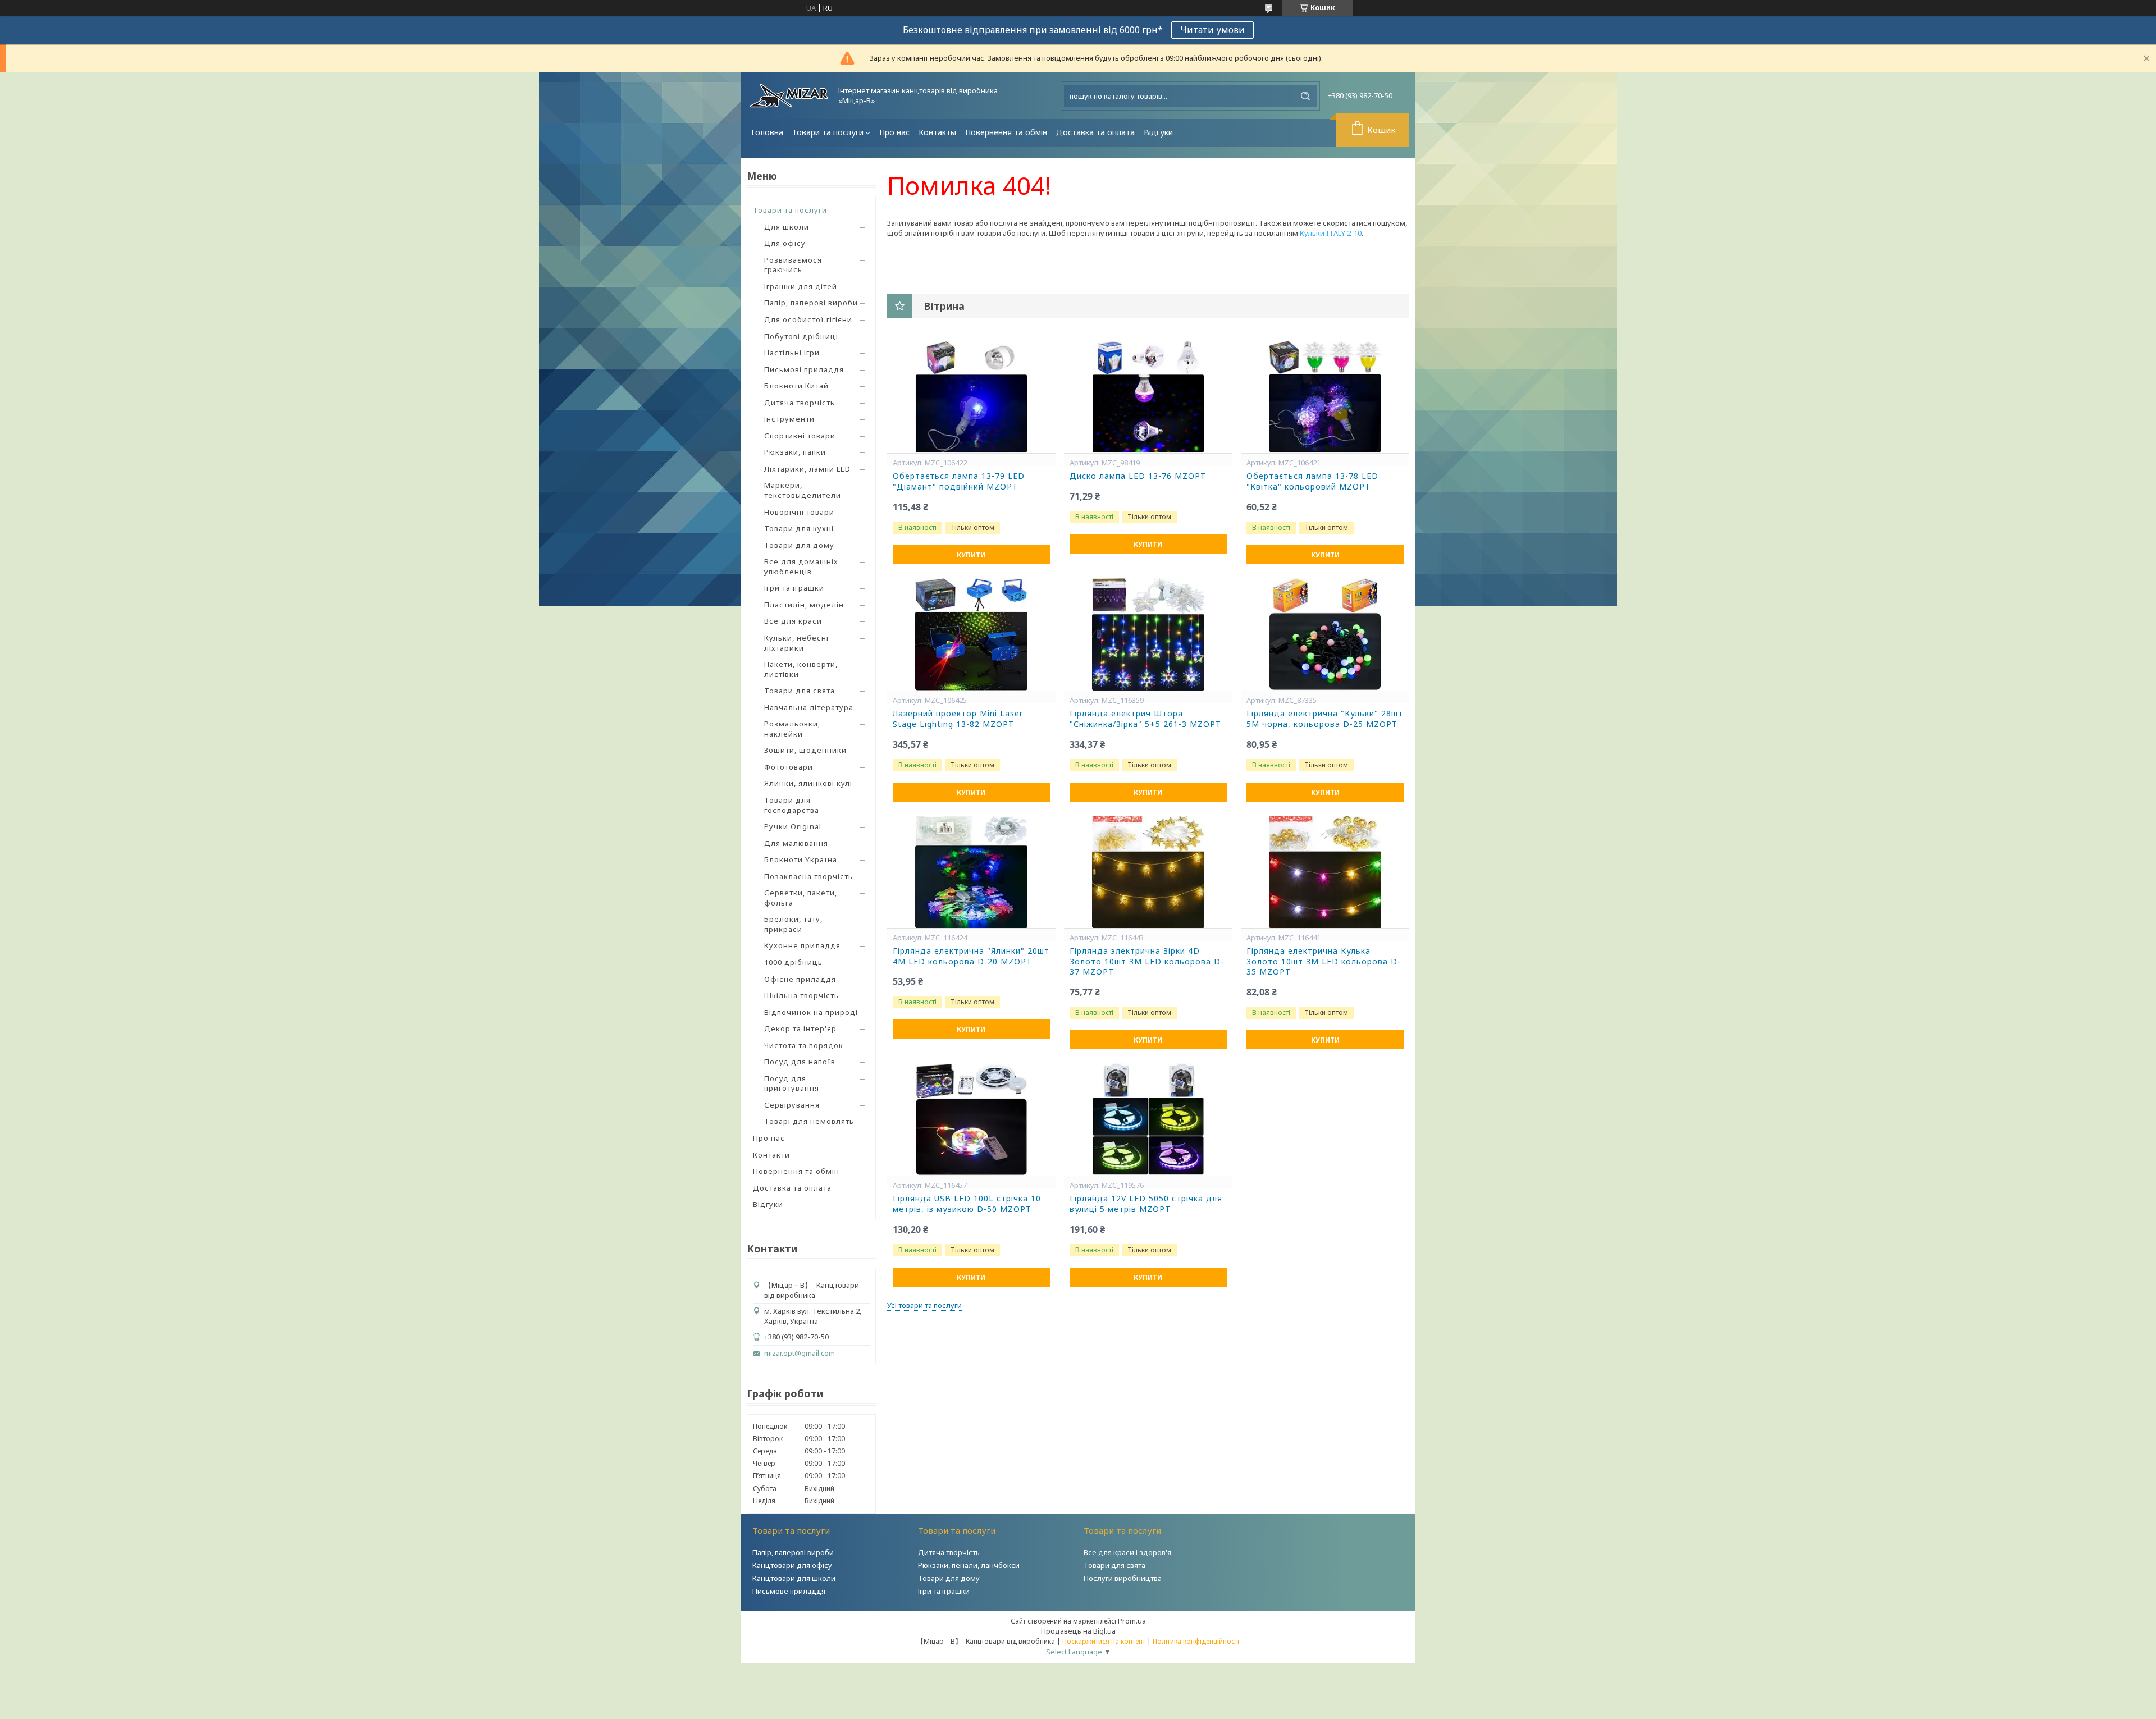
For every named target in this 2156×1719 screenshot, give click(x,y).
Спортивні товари (800, 436)
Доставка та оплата (1095, 132)
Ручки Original (793, 826)
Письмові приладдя (804, 369)
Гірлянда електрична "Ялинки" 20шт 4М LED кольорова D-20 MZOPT (971, 956)
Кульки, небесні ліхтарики (796, 643)
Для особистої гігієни (808, 319)
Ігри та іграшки (794, 588)
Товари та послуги (828, 132)
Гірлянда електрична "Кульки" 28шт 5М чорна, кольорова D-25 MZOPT (1325, 719)
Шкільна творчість (801, 995)
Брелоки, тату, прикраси (793, 924)
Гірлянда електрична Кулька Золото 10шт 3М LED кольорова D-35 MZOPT (1324, 962)
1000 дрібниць (793, 962)
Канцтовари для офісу (792, 1565)
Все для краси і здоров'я (1127, 1552)
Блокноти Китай (796, 386)
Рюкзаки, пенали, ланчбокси (969, 1565)
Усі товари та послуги (924, 1305)
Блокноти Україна (801, 859)
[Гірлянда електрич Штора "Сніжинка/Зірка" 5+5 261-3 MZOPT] (1148, 634)
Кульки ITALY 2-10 (1331, 233)
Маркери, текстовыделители (803, 490)
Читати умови (1212, 30)
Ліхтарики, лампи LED (807, 469)
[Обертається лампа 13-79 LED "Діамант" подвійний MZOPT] (971, 397)
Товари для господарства (792, 805)
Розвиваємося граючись (793, 265)
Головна (767, 132)
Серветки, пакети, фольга (801, 898)
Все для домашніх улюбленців (801, 566)
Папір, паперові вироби (811, 303)
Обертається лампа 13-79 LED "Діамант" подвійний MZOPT (959, 481)
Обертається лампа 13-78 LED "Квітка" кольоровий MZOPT (1312, 481)
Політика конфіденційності (1196, 1641)
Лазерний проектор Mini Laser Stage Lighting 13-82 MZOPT (958, 719)
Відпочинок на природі (811, 1012)
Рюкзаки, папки (795, 452)
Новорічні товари (799, 512)
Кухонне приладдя (802, 945)
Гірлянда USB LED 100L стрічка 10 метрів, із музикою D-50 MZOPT (967, 1204)
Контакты (937, 132)
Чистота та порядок (804, 1045)
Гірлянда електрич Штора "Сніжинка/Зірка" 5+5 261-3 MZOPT (1145, 719)
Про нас (894, 132)
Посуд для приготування (792, 1083)
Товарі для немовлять (809, 1121)
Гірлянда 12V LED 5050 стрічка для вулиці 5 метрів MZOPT (1146, 1204)
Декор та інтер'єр (800, 1028)
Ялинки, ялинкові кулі (808, 783)
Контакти (771, 1155)
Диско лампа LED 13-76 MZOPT (1138, 476)
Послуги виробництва (1123, 1578)
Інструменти (789, 419)
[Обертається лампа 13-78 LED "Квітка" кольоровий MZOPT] (1325, 397)
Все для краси (793, 621)
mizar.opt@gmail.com (800, 1353)
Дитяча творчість (800, 403)
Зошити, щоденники (805, 750)
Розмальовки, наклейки (792, 729)
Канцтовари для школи (794, 1578)
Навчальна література (809, 707)
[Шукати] (1305, 96)
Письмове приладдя (789, 1591)
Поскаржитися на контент (1104, 1641)
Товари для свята (800, 691)
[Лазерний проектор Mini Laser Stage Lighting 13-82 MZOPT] (971, 634)
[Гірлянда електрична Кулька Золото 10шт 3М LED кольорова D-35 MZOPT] (1325, 872)
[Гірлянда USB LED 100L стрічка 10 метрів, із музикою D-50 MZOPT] (971, 1119)
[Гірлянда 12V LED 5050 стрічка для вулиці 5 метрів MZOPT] (1148, 1119)
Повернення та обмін (1006, 132)
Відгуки (1158, 132)
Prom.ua (1132, 1621)
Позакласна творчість (808, 876)
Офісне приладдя (800, 979)
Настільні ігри (792, 353)
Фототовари (789, 767)
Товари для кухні (799, 528)
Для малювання (796, 843)
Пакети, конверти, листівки (801, 669)
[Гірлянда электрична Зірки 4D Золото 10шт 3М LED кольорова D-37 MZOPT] (1148, 872)
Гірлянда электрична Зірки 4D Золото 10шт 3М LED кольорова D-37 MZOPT (1147, 962)
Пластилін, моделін (804, 605)
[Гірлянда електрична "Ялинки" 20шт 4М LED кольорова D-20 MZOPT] (971, 872)
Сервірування (792, 1105)
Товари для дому (799, 545)
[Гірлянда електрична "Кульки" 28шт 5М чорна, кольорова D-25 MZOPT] (1325, 634)
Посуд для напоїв (800, 1062)
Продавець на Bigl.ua (1078, 1631)
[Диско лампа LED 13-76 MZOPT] (1148, 397)
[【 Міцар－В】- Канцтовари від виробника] (789, 96)
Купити (971, 555)
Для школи (787, 227)
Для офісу (785, 243)
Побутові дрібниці (801, 336)
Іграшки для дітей (801, 286)
